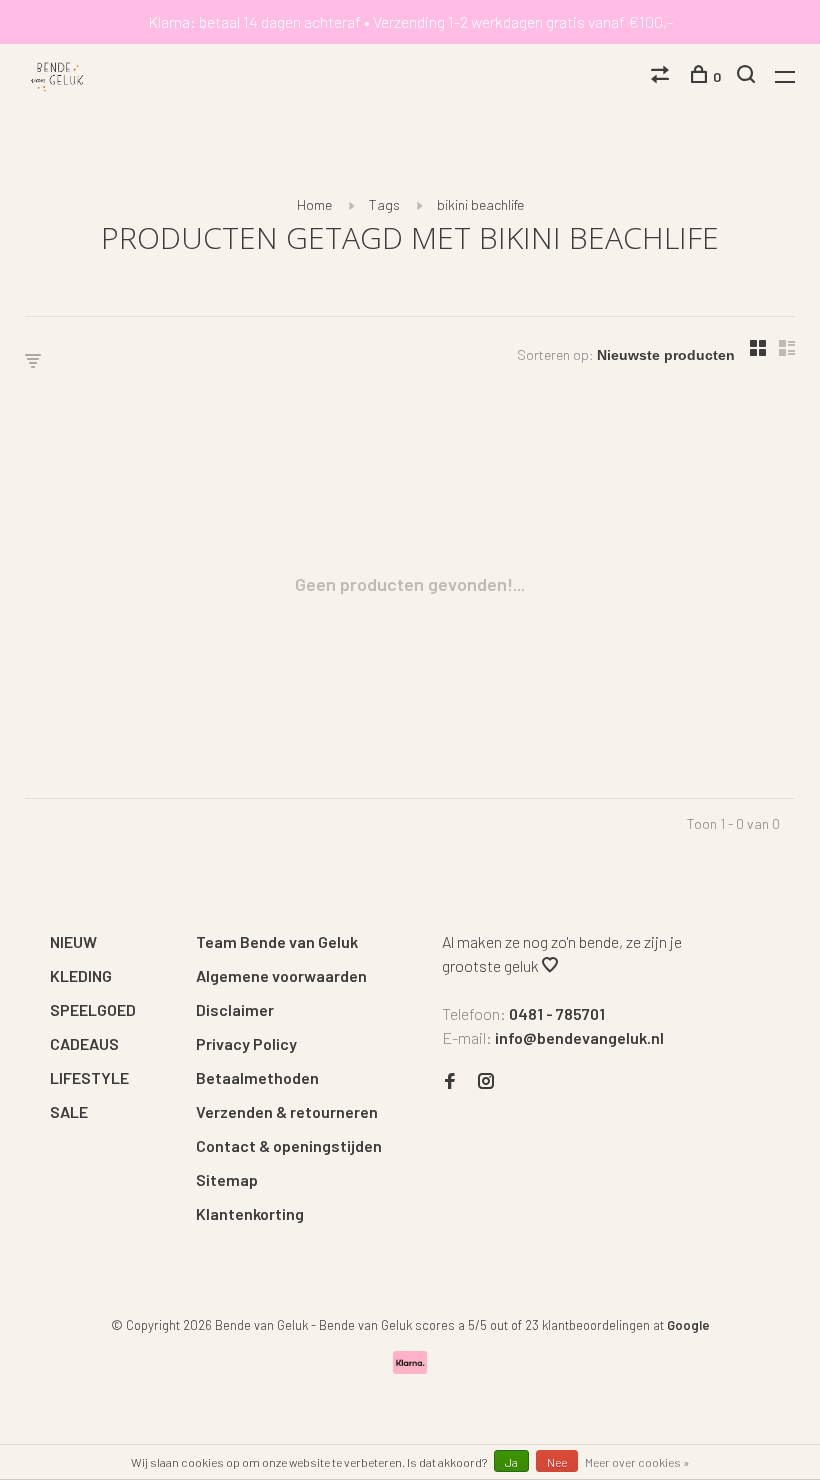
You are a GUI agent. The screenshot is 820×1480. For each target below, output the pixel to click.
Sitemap (227, 1179)
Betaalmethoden (257, 1077)
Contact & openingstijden (289, 1145)
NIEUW (73, 941)
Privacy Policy (246, 1043)
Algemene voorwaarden (281, 975)
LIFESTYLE (89, 1077)
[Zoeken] (748, 76)
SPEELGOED (93, 1009)
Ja (511, 1462)
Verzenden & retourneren (287, 1111)
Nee (557, 1462)
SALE (69, 1111)
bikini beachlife (480, 204)
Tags (384, 204)
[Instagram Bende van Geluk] (486, 1081)
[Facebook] (450, 1081)
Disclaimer (235, 1009)
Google (688, 1325)
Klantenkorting (250, 1213)
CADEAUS (84, 1043)
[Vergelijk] (662, 76)
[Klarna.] (410, 1367)
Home (314, 204)
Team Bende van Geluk (277, 941)
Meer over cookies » (637, 1462)
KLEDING (81, 975)
